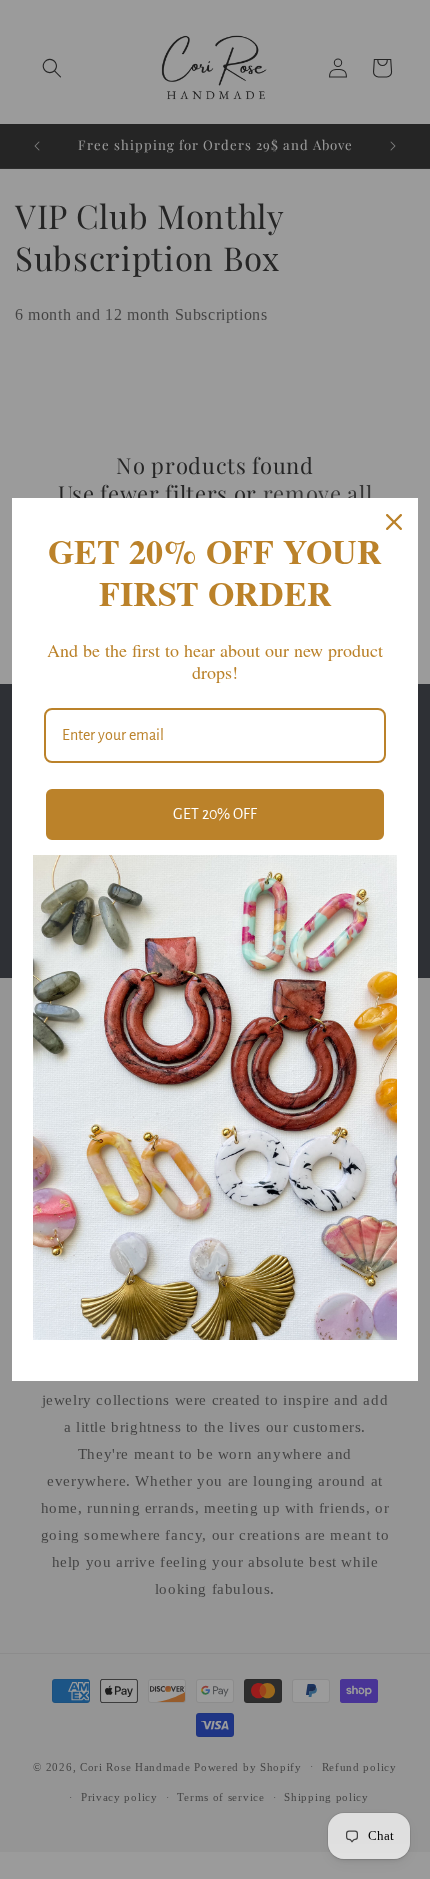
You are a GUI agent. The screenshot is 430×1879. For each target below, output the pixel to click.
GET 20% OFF (215, 814)
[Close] (394, 522)
